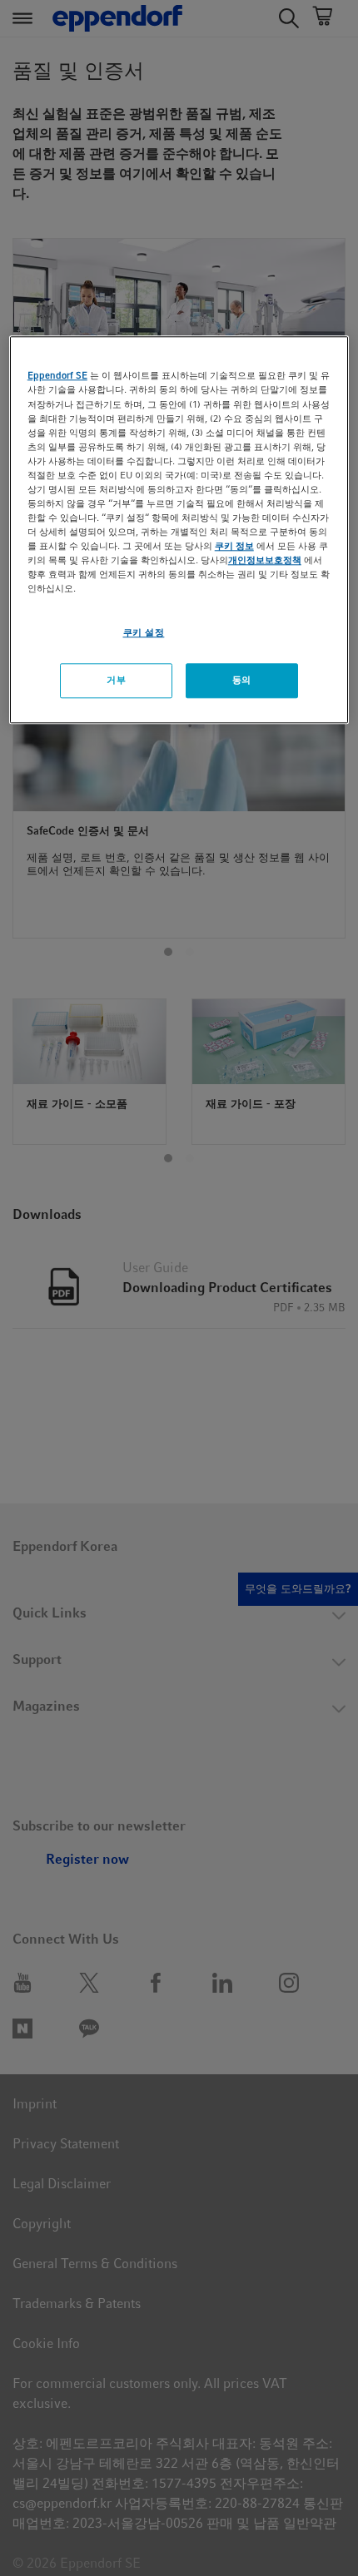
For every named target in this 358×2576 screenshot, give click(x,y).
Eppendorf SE (57, 376)
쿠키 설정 (144, 633)
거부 (116, 681)
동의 (242, 681)
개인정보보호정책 (265, 561)
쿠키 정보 (234, 546)
